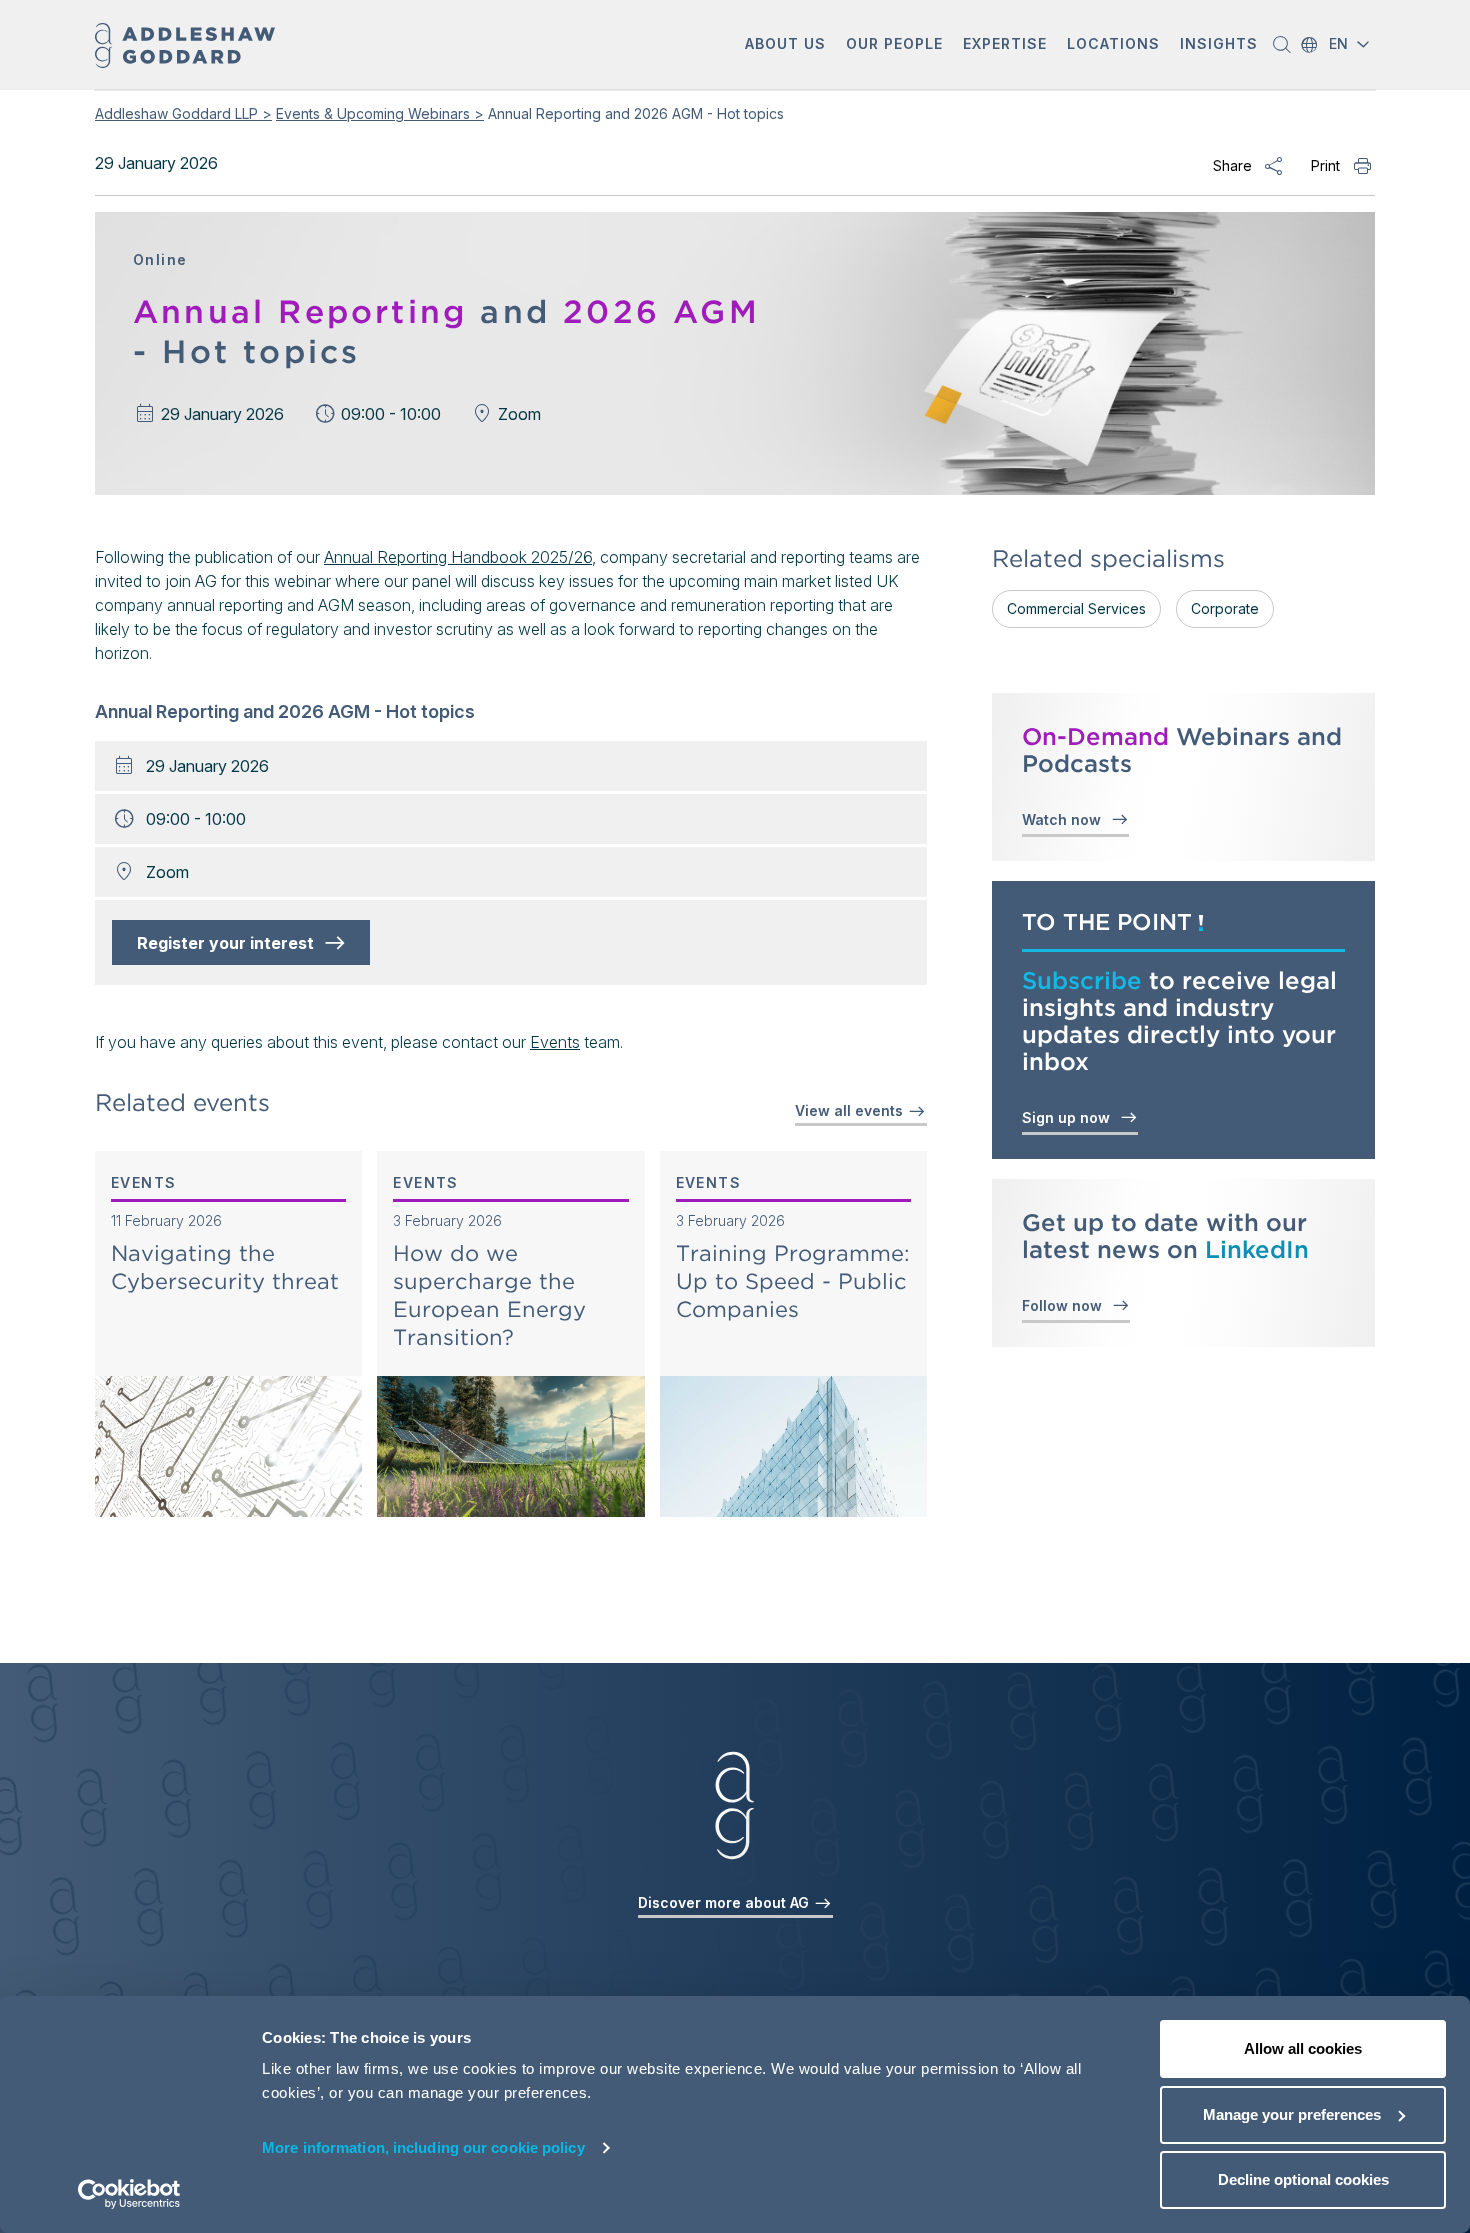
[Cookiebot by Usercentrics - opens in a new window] (129, 2194)
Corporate (1225, 608)
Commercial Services (1076, 608)
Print (1325, 165)
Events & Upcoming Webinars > (380, 113)
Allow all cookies (1303, 2048)
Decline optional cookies (1303, 2179)
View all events (851, 1110)
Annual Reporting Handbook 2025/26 (458, 557)
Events (555, 1042)
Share (1232, 165)
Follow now (1066, 1305)
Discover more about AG (725, 1902)
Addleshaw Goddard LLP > (183, 113)
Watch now (1065, 819)
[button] (785, 45)
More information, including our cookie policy (423, 2147)
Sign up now (1070, 1117)
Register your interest (231, 943)
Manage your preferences (1292, 2114)
